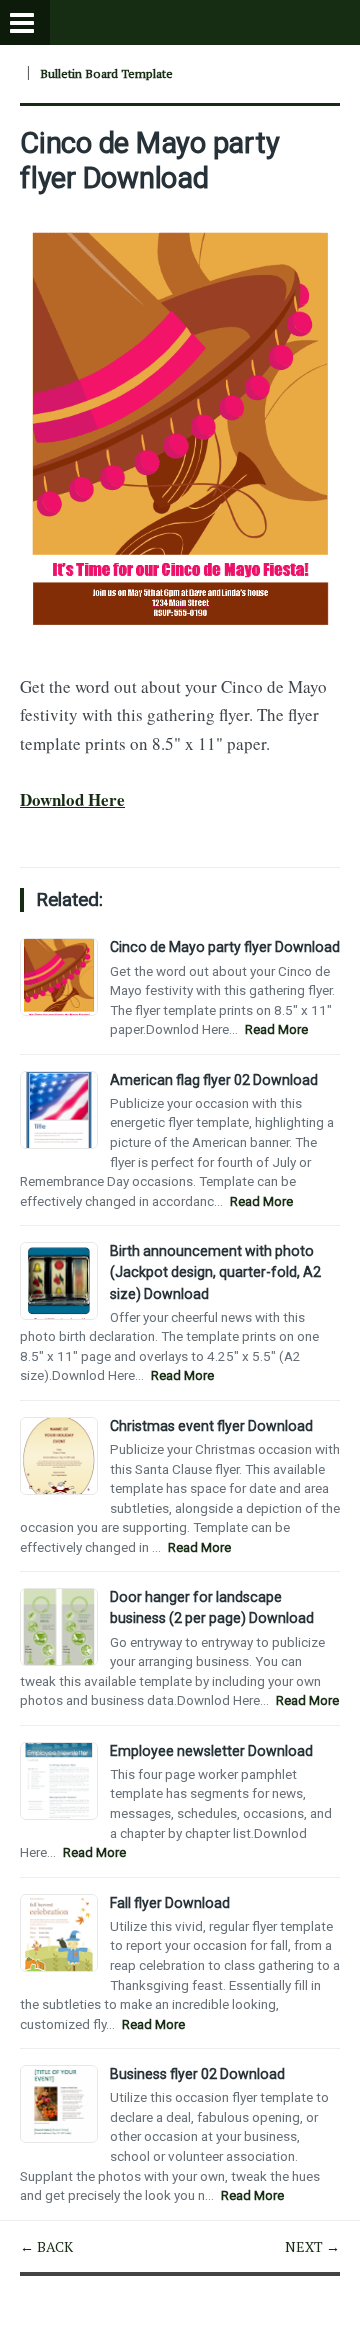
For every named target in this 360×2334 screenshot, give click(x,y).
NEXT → (312, 2246)
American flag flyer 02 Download (214, 1080)
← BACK (46, 2246)
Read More (276, 1029)
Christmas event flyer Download (211, 1426)
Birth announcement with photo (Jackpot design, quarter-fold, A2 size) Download (215, 1272)
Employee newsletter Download (211, 1751)
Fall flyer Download (170, 1903)
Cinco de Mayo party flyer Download (149, 160)
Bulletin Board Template (106, 73)
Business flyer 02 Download (197, 2074)
